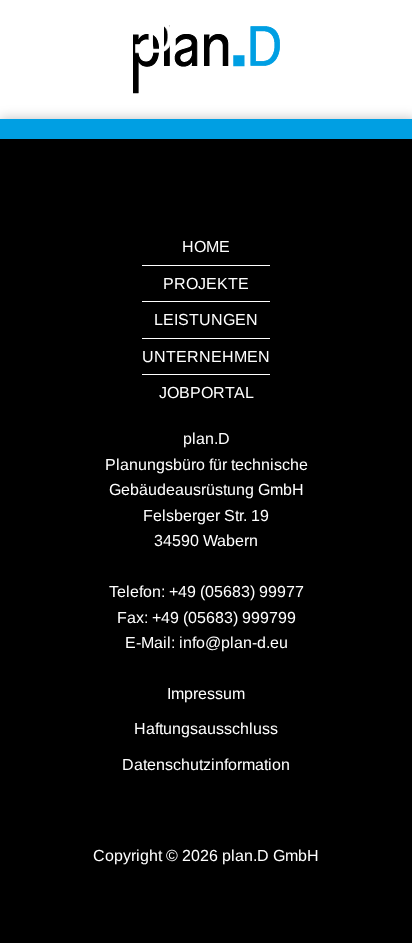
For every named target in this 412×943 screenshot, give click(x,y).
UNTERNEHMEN (206, 356)
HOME (206, 246)
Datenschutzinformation (206, 764)
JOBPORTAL (206, 392)
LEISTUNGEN (206, 319)
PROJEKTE (206, 283)
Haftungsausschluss (206, 728)
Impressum (206, 693)
